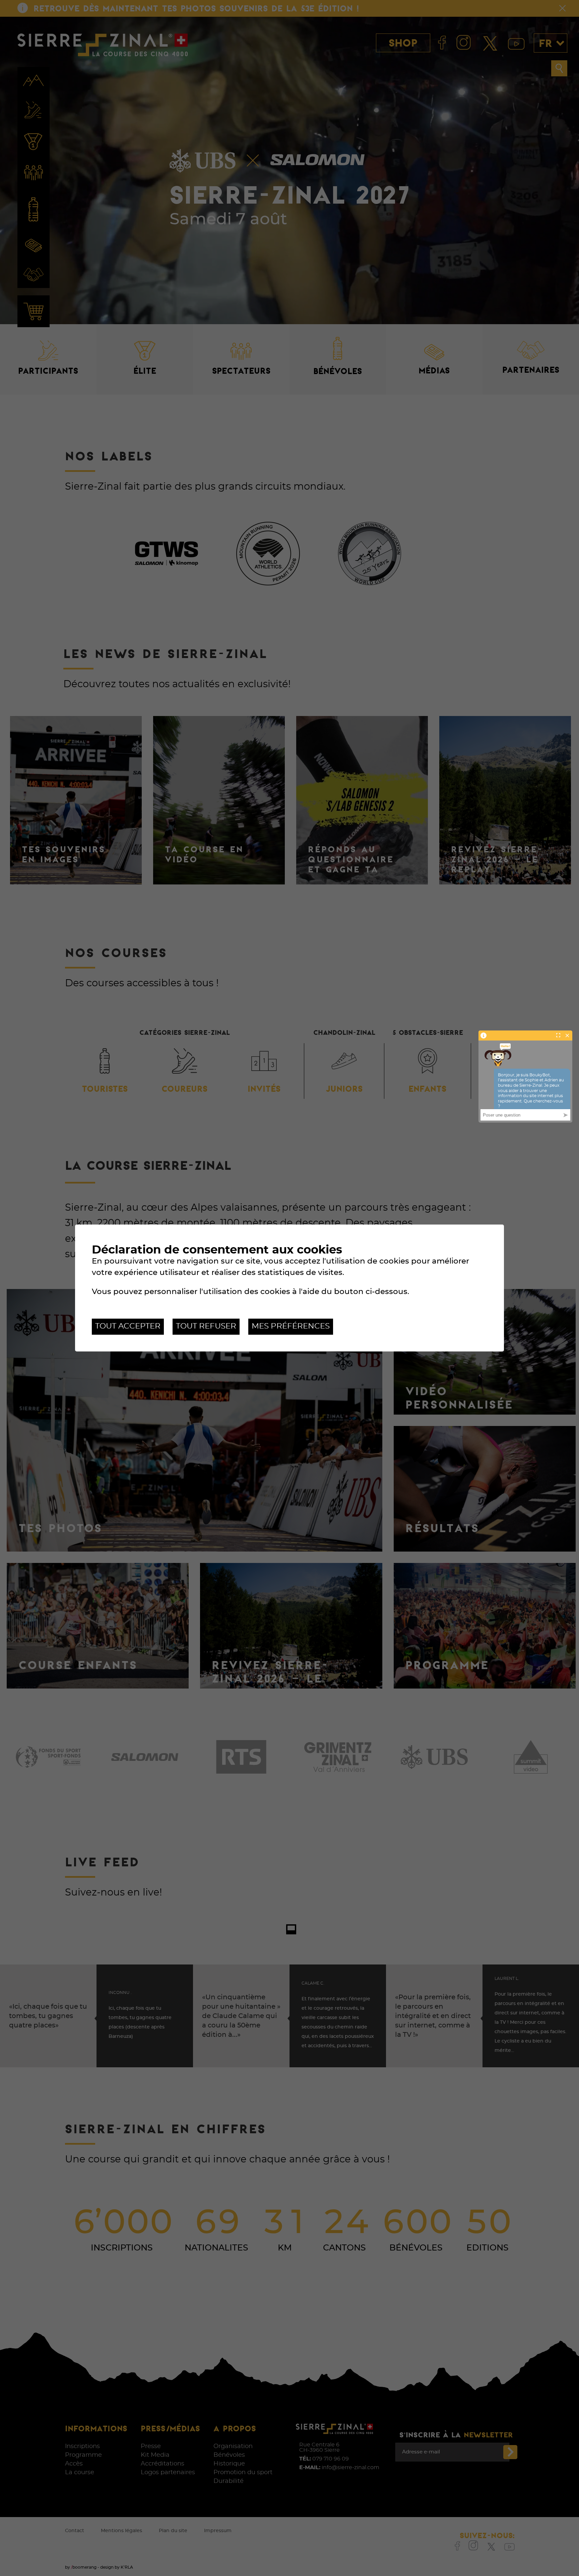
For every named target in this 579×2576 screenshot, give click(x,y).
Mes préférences (291, 1326)
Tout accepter (128, 1326)
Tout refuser (206, 1326)
